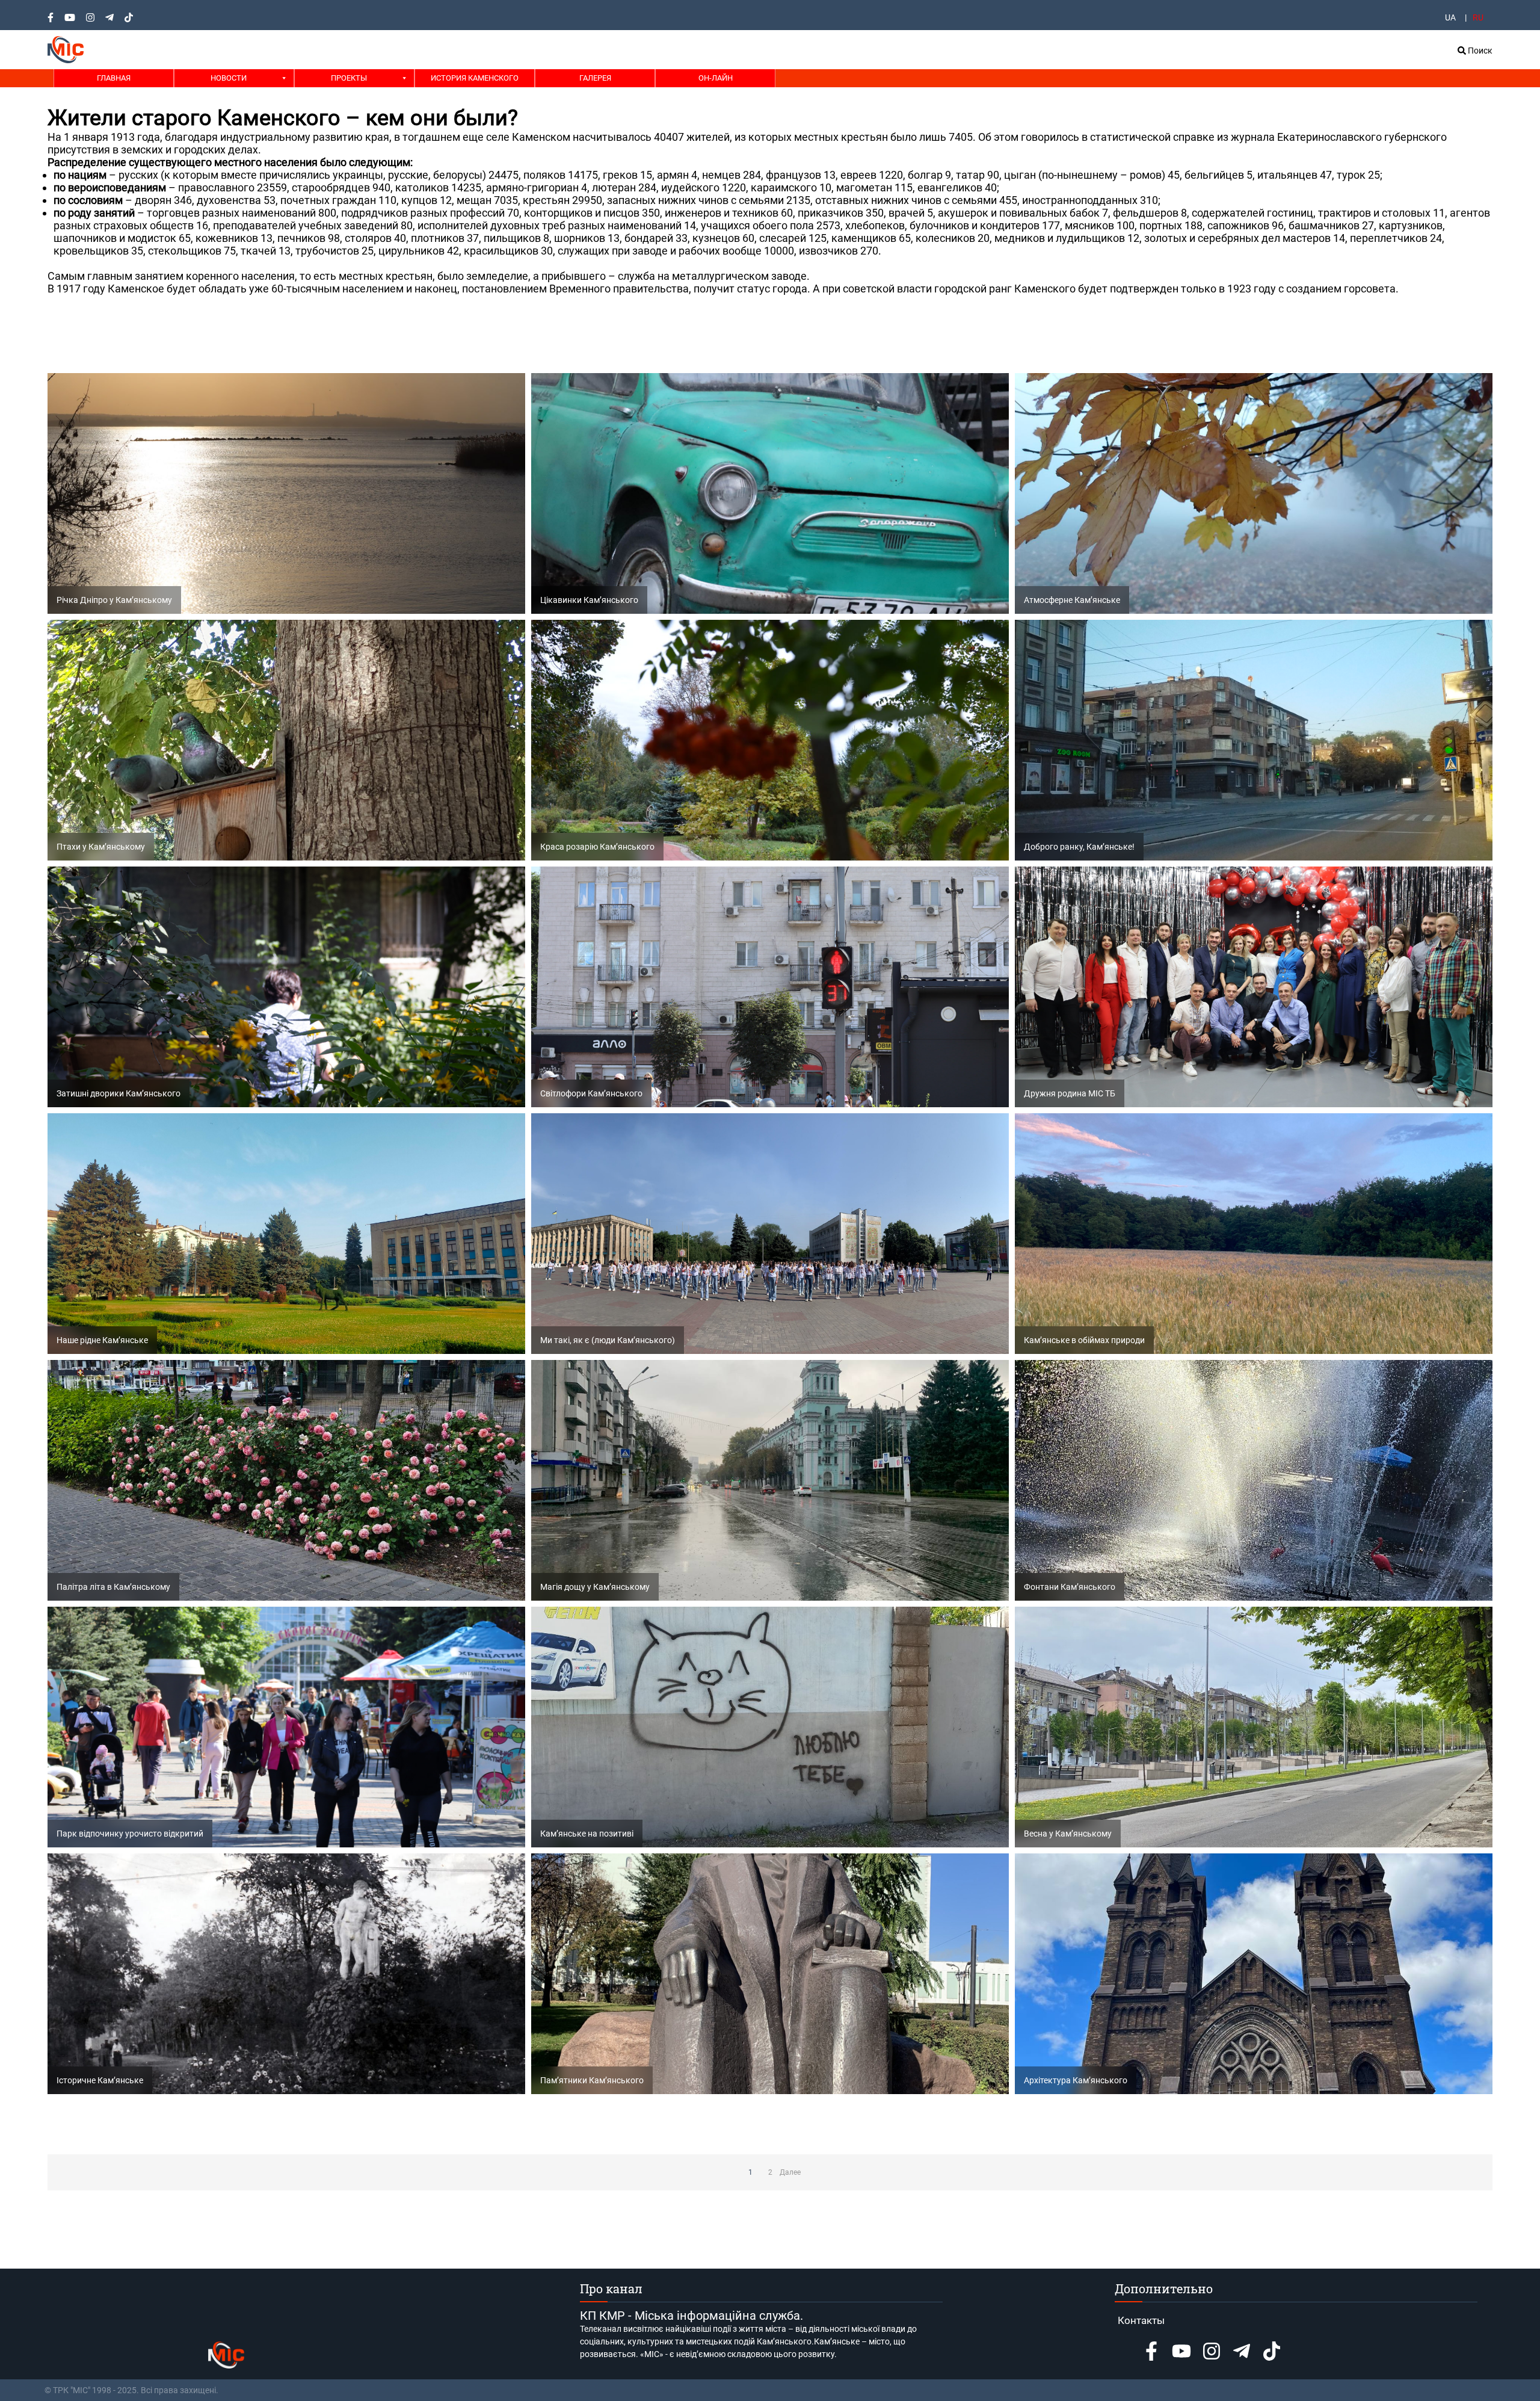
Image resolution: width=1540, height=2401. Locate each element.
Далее (790, 2172)
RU (1478, 17)
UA (1450, 17)
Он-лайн (716, 78)
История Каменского (475, 78)
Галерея (595, 78)
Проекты (349, 78)
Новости (229, 78)
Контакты (1141, 2320)
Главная (114, 78)
